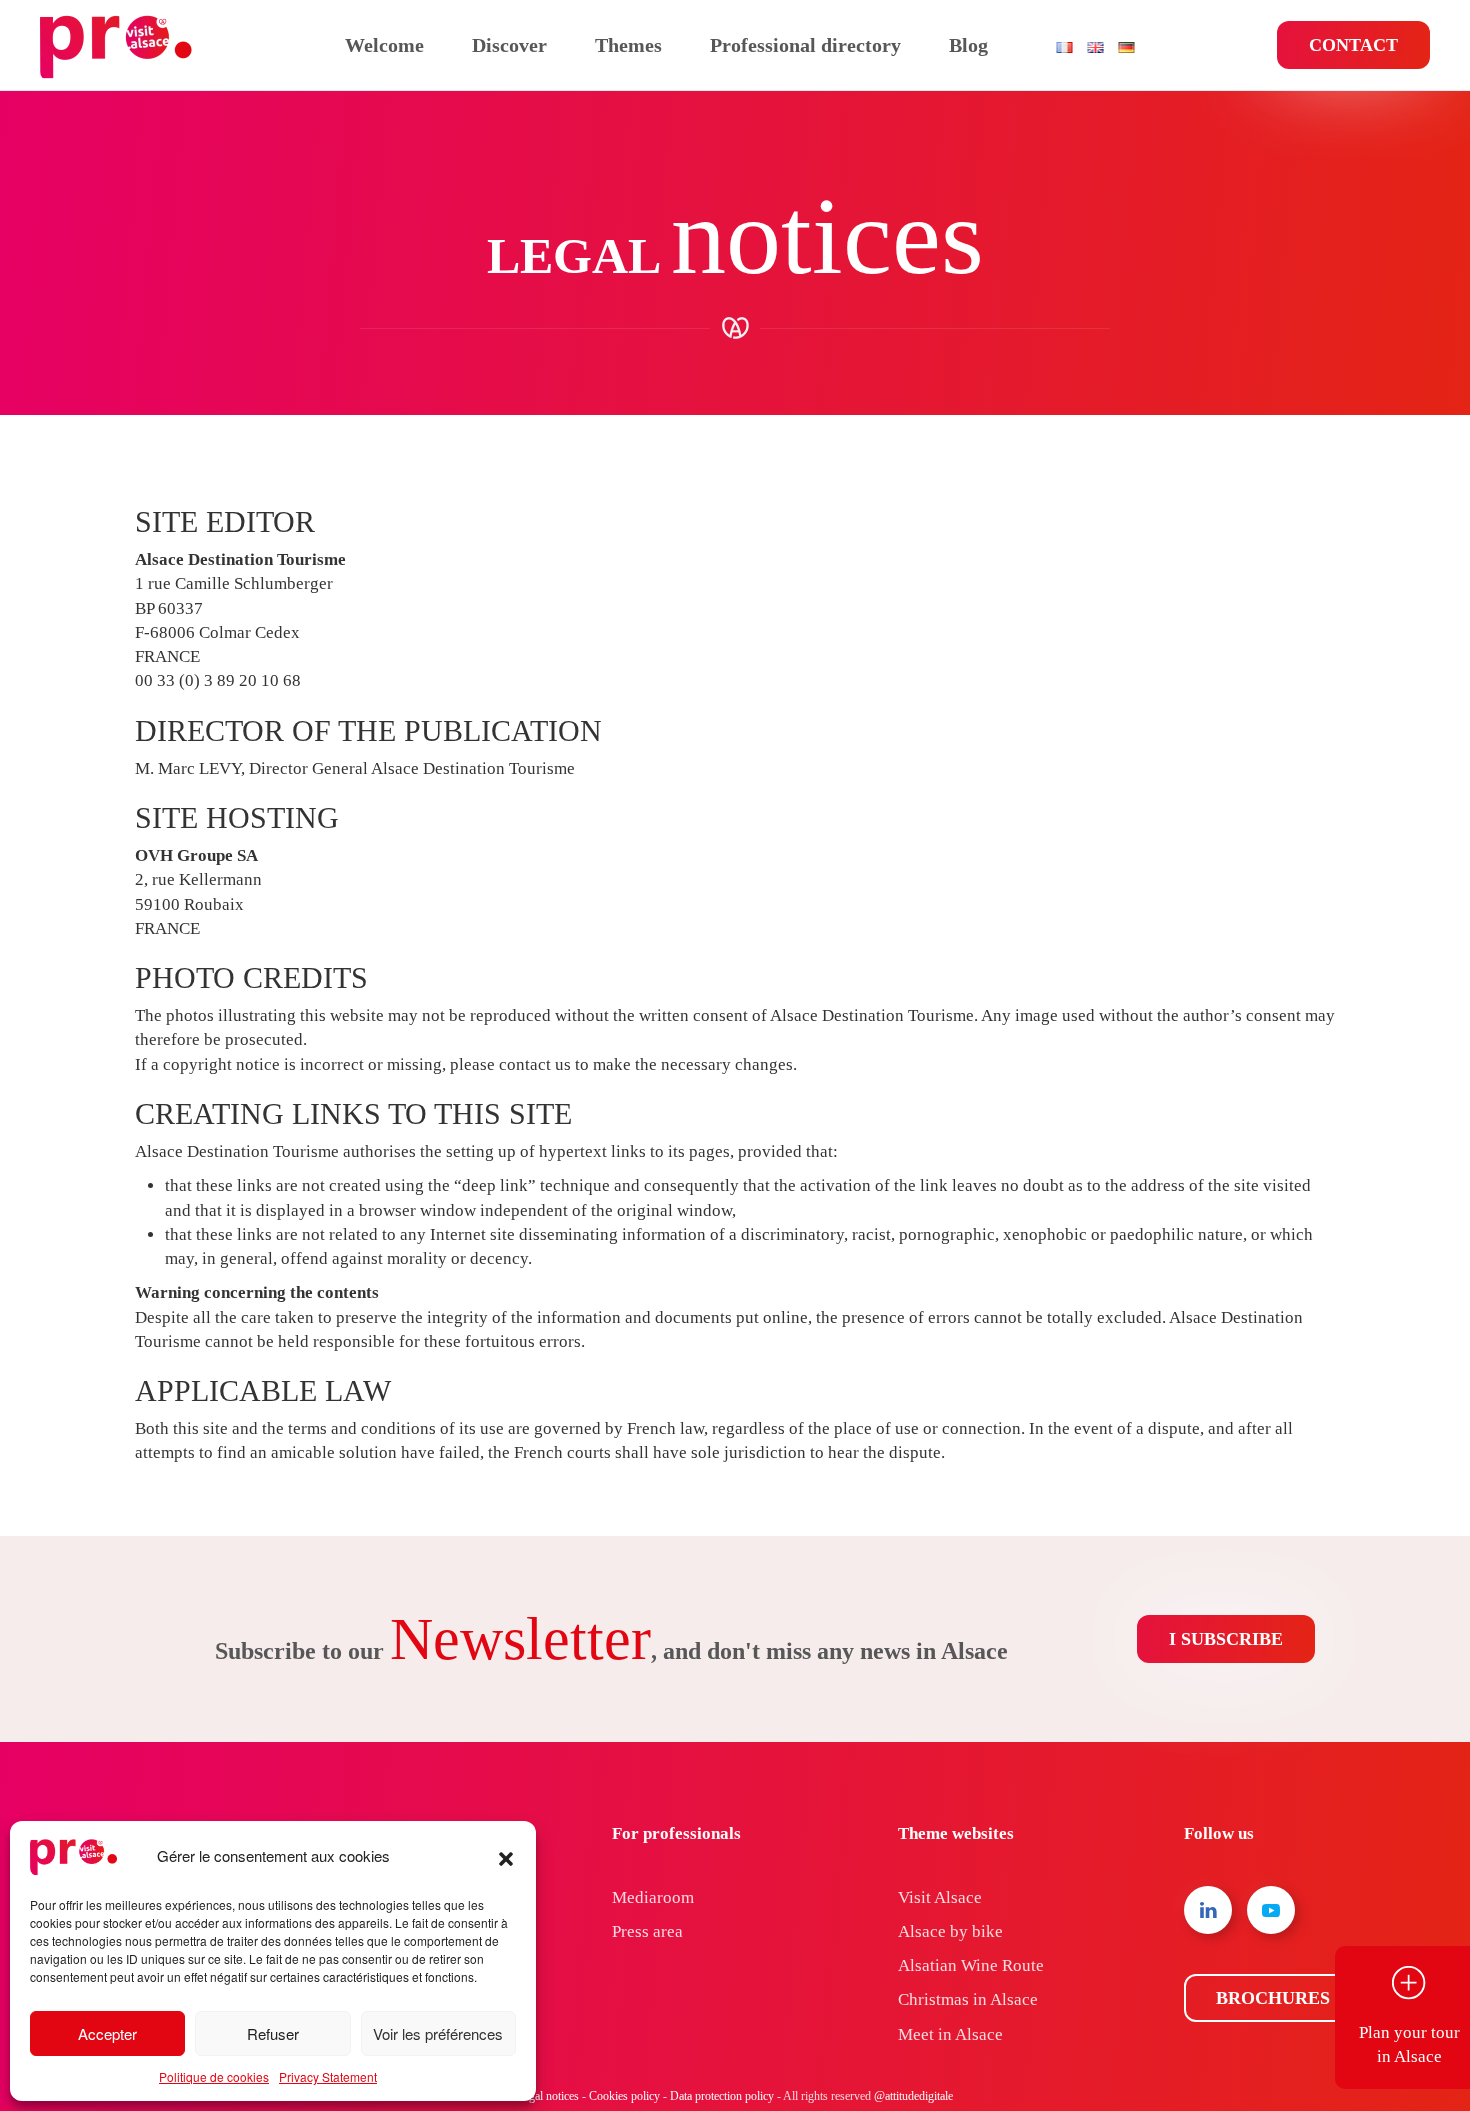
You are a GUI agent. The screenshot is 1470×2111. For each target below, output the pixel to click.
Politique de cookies (214, 2076)
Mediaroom (653, 1897)
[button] (506, 1856)
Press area (647, 1931)
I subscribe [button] (1226, 1639)
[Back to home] (119, 45)
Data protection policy (722, 2096)
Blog (968, 45)
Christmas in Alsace (968, 1999)
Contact (1353, 45)
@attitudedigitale (913, 2096)
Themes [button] (628, 45)
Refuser (273, 2033)
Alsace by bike (950, 1931)
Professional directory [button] (805, 45)
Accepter (107, 2033)
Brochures (1273, 1998)
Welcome (384, 45)
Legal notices (548, 2096)
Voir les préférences (438, 2033)
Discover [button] (509, 45)
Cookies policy (624, 2096)
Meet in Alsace (950, 2034)
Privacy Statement (328, 2076)
